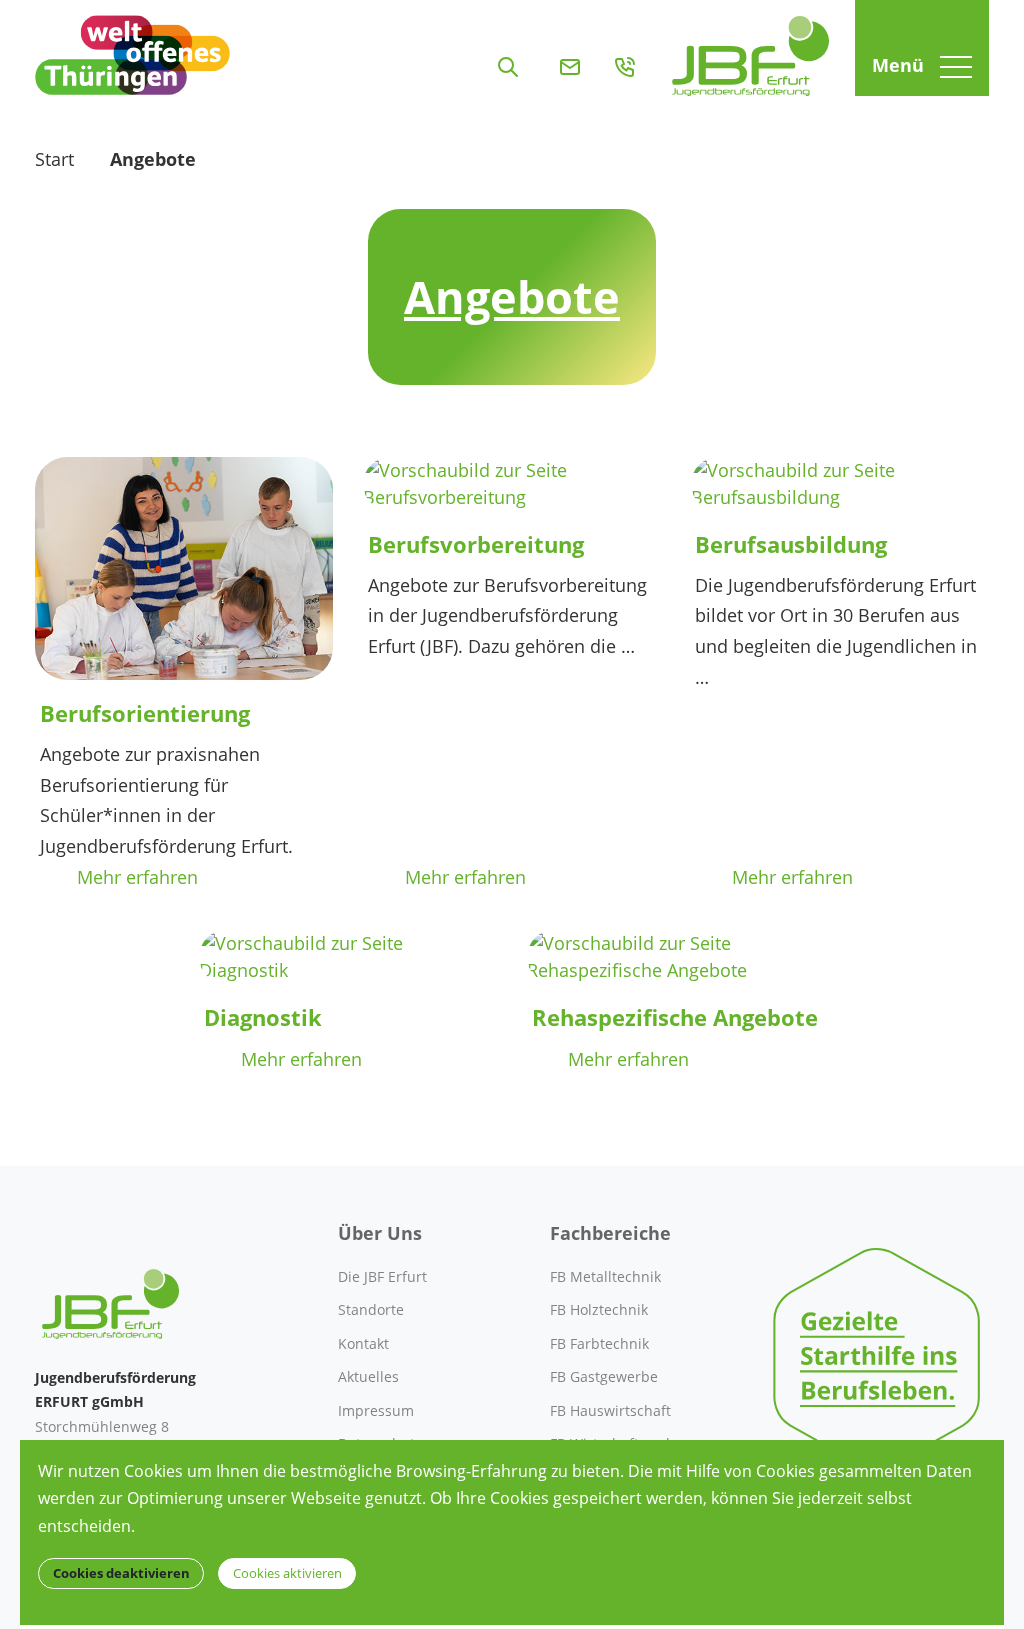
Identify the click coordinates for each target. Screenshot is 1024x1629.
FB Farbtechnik (599, 1343)
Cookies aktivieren (287, 1573)
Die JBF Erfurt (382, 1276)
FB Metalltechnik (605, 1276)
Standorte (371, 1309)
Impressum (376, 1410)
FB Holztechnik (599, 1309)
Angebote (153, 159)
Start (54, 159)
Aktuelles (368, 1376)
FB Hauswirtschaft (610, 1410)
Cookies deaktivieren (121, 1573)
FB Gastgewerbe (604, 1376)
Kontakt (363, 1343)
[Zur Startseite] (750, 48)
